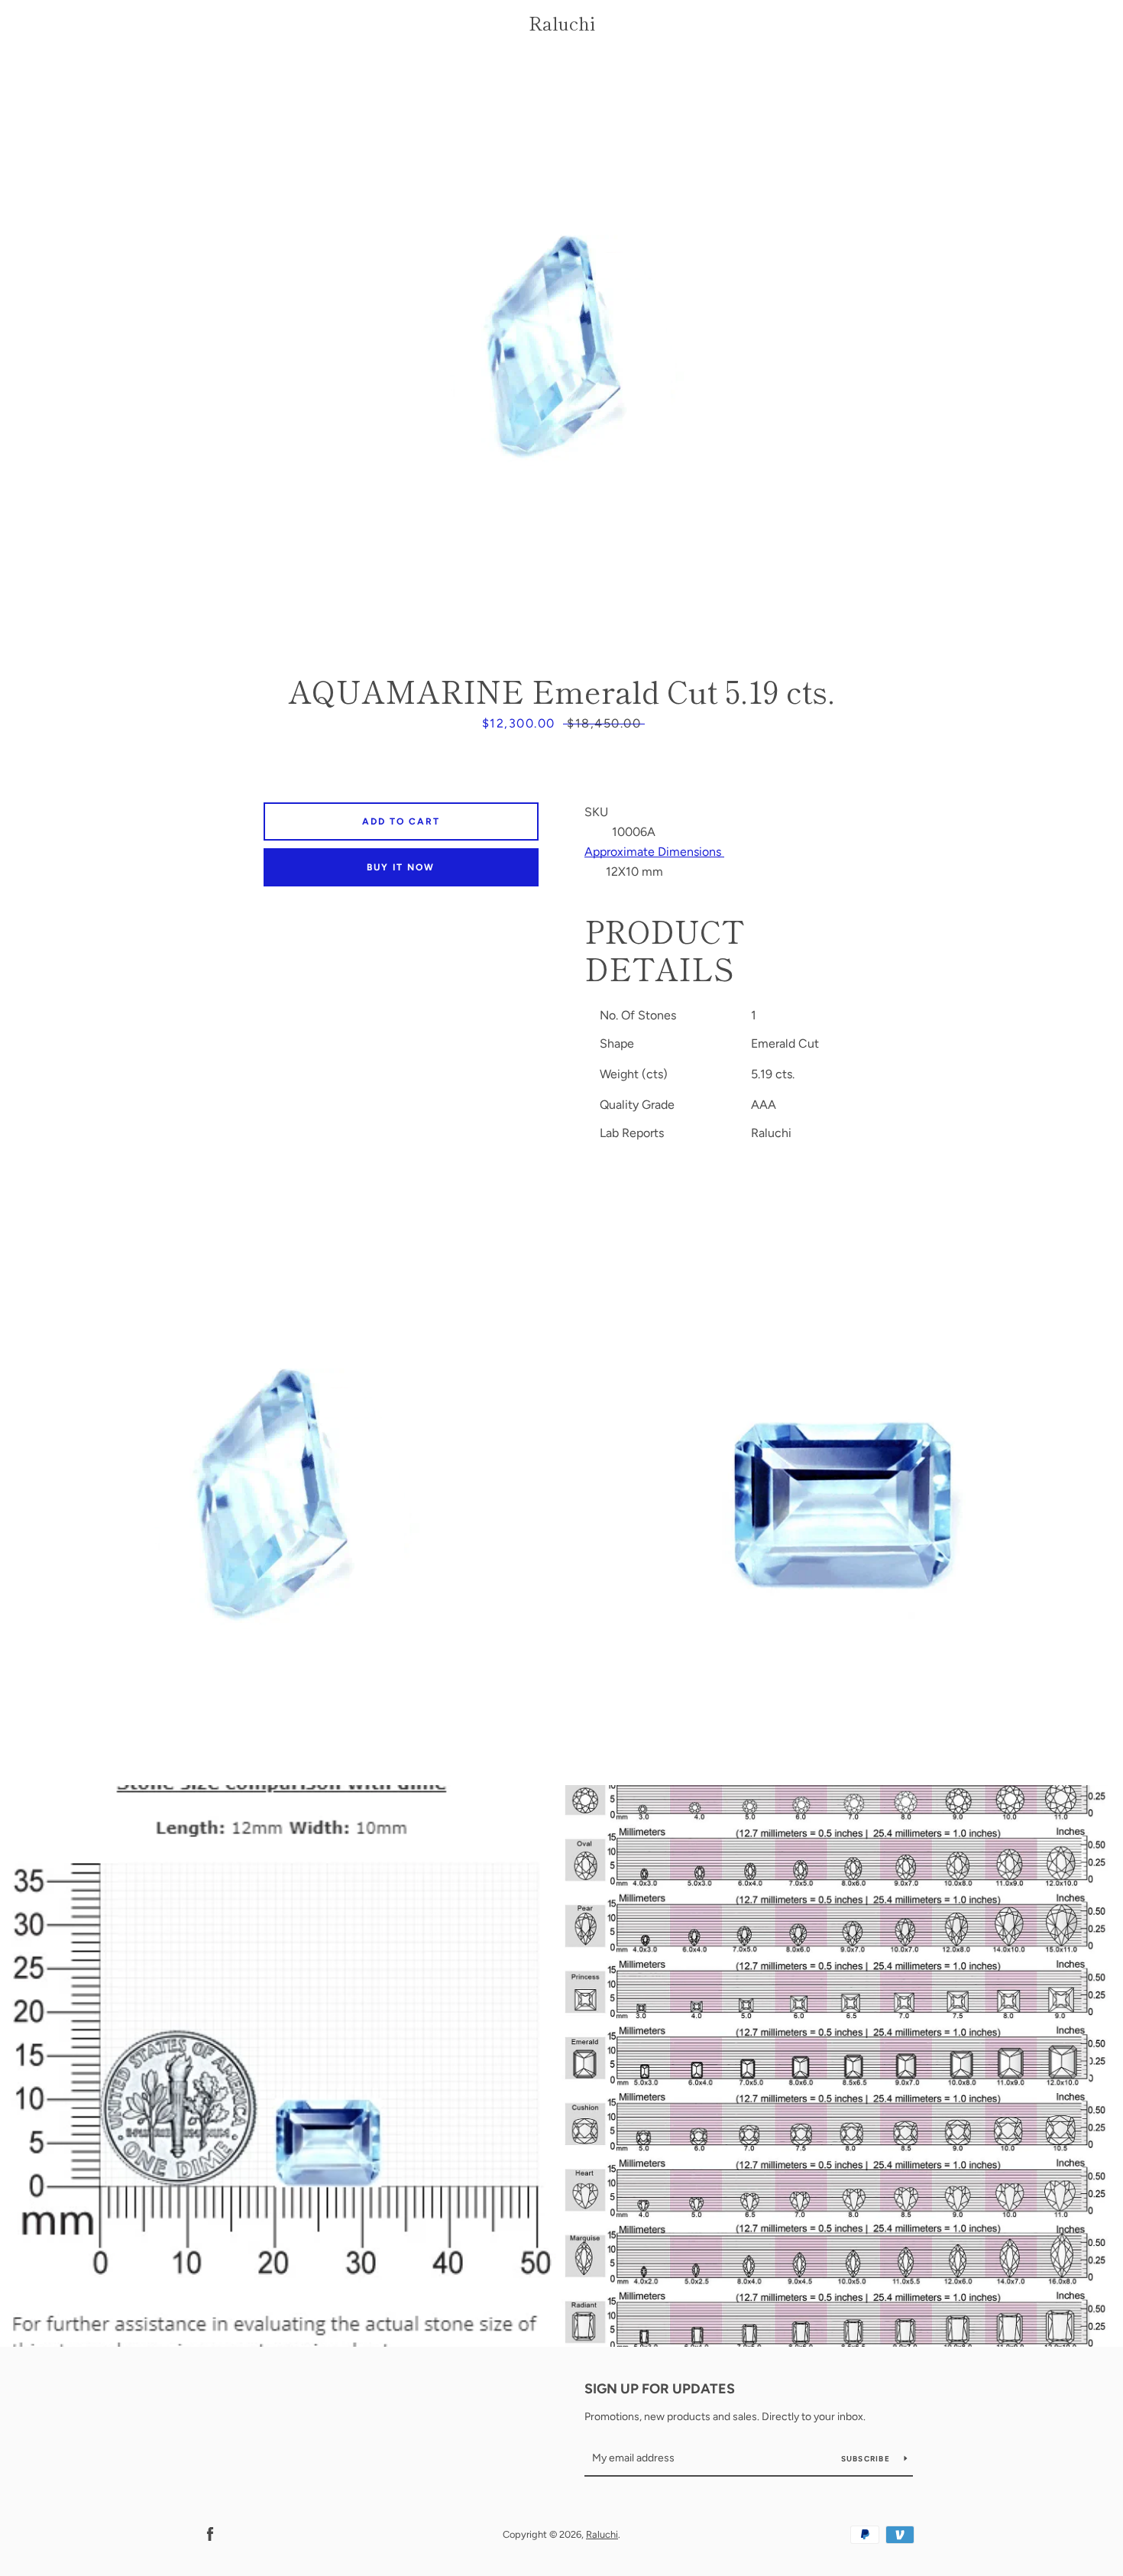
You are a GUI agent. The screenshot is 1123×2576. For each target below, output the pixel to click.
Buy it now (401, 867)
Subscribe (867, 2459)
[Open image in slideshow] (561, 355)
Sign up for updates (660, 2389)
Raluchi (562, 23)
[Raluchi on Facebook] (210, 2534)
